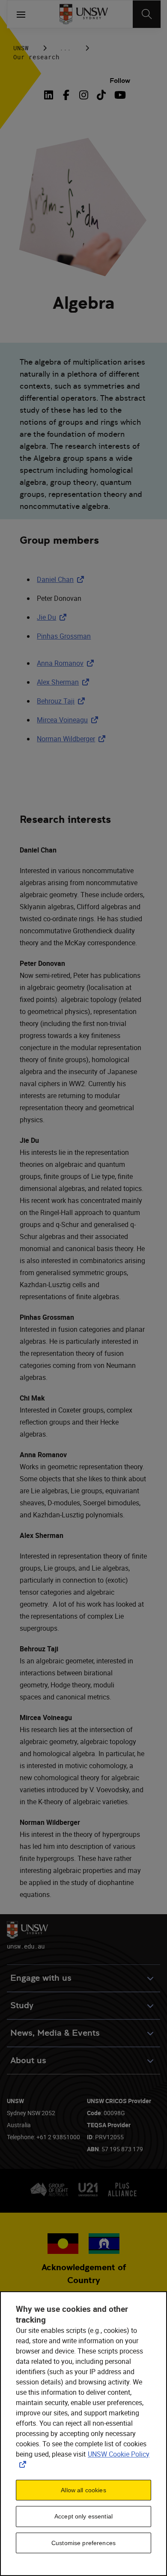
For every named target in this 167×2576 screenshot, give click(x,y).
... (65, 48)
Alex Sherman (65, 682)
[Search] (147, 14)
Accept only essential (83, 2516)
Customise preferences (83, 2543)
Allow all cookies (83, 2490)
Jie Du (53, 617)
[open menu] (21, 14)
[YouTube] (119, 95)
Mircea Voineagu (69, 720)
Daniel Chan (62, 579)
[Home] (84, 14)
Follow (120, 81)
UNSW (21, 48)
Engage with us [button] (41, 1978)
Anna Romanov (67, 663)
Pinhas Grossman (64, 636)
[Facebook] (66, 95)
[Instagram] (84, 95)
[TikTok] (101, 95)
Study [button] (22, 2005)
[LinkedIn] (51, 95)
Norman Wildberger (73, 739)
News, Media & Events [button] (55, 2033)
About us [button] (28, 2060)
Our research (36, 57)
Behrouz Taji (63, 701)
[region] (83, 2434)
